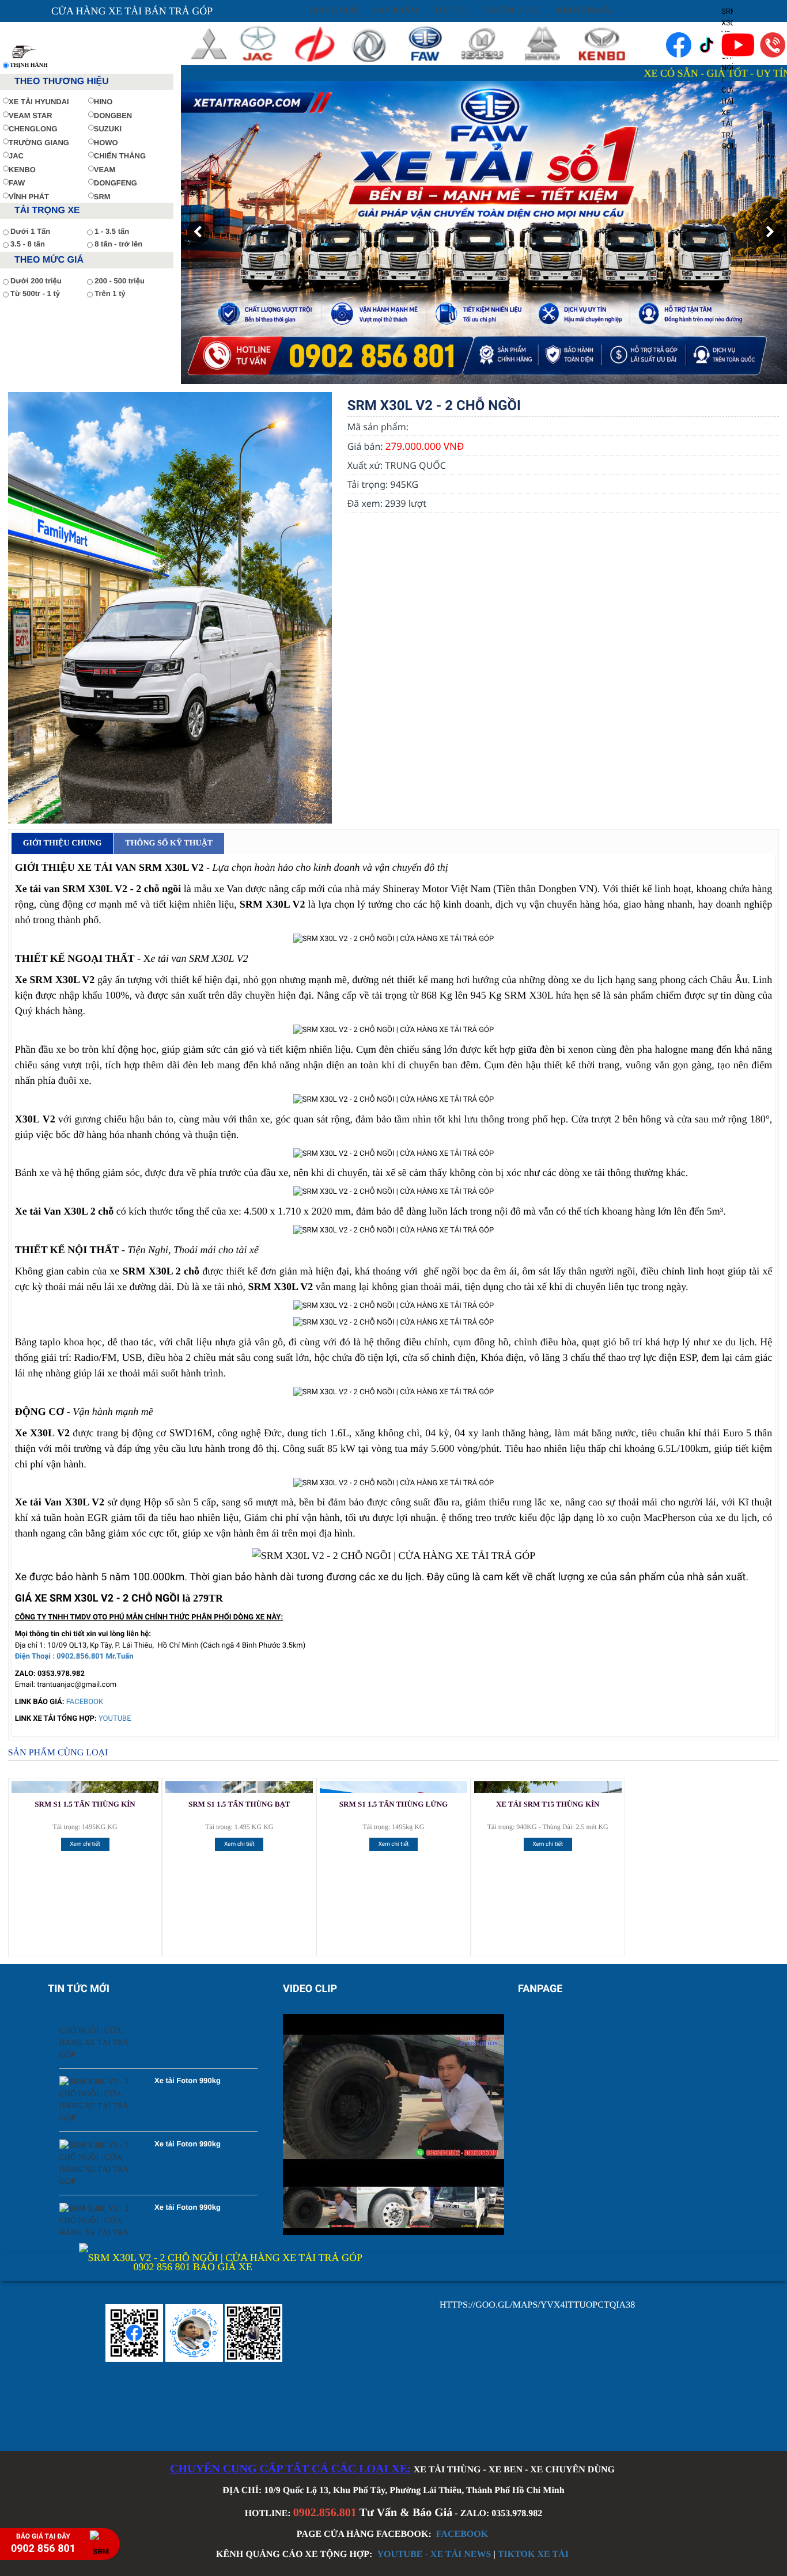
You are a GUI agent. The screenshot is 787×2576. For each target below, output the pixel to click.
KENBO (22, 170)
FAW (17, 183)
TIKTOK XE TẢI (533, 2554)
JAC (16, 156)
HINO (103, 102)
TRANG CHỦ (332, 11)
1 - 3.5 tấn (112, 231)
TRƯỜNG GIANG (39, 143)
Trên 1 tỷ (110, 293)
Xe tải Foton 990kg (188, 2037)
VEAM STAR (31, 115)
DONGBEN (113, 115)
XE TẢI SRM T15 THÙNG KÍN (548, 1804)
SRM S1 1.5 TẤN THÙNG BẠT (239, 1804)
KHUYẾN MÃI (585, 11)
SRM (102, 197)
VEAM (105, 170)
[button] (198, 233)
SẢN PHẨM (396, 11)
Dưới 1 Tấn (30, 231)
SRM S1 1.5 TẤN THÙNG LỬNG (393, 1804)
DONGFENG (116, 183)
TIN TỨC (451, 11)
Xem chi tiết (85, 1844)
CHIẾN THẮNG (120, 156)
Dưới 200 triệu (36, 281)
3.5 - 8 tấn (28, 244)
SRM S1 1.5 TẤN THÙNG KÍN (85, 1804)
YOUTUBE (115, 1719)
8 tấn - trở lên (118, 244)
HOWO (106, 143)
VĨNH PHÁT (29, 197)
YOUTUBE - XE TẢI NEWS (434, 2554)
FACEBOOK (85, 1702)
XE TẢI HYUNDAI (39, 102)
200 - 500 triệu (120, 281)
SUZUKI (108, 129)
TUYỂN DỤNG (513, 11)
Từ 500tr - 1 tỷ (35, 293)
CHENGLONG (33, 129)
